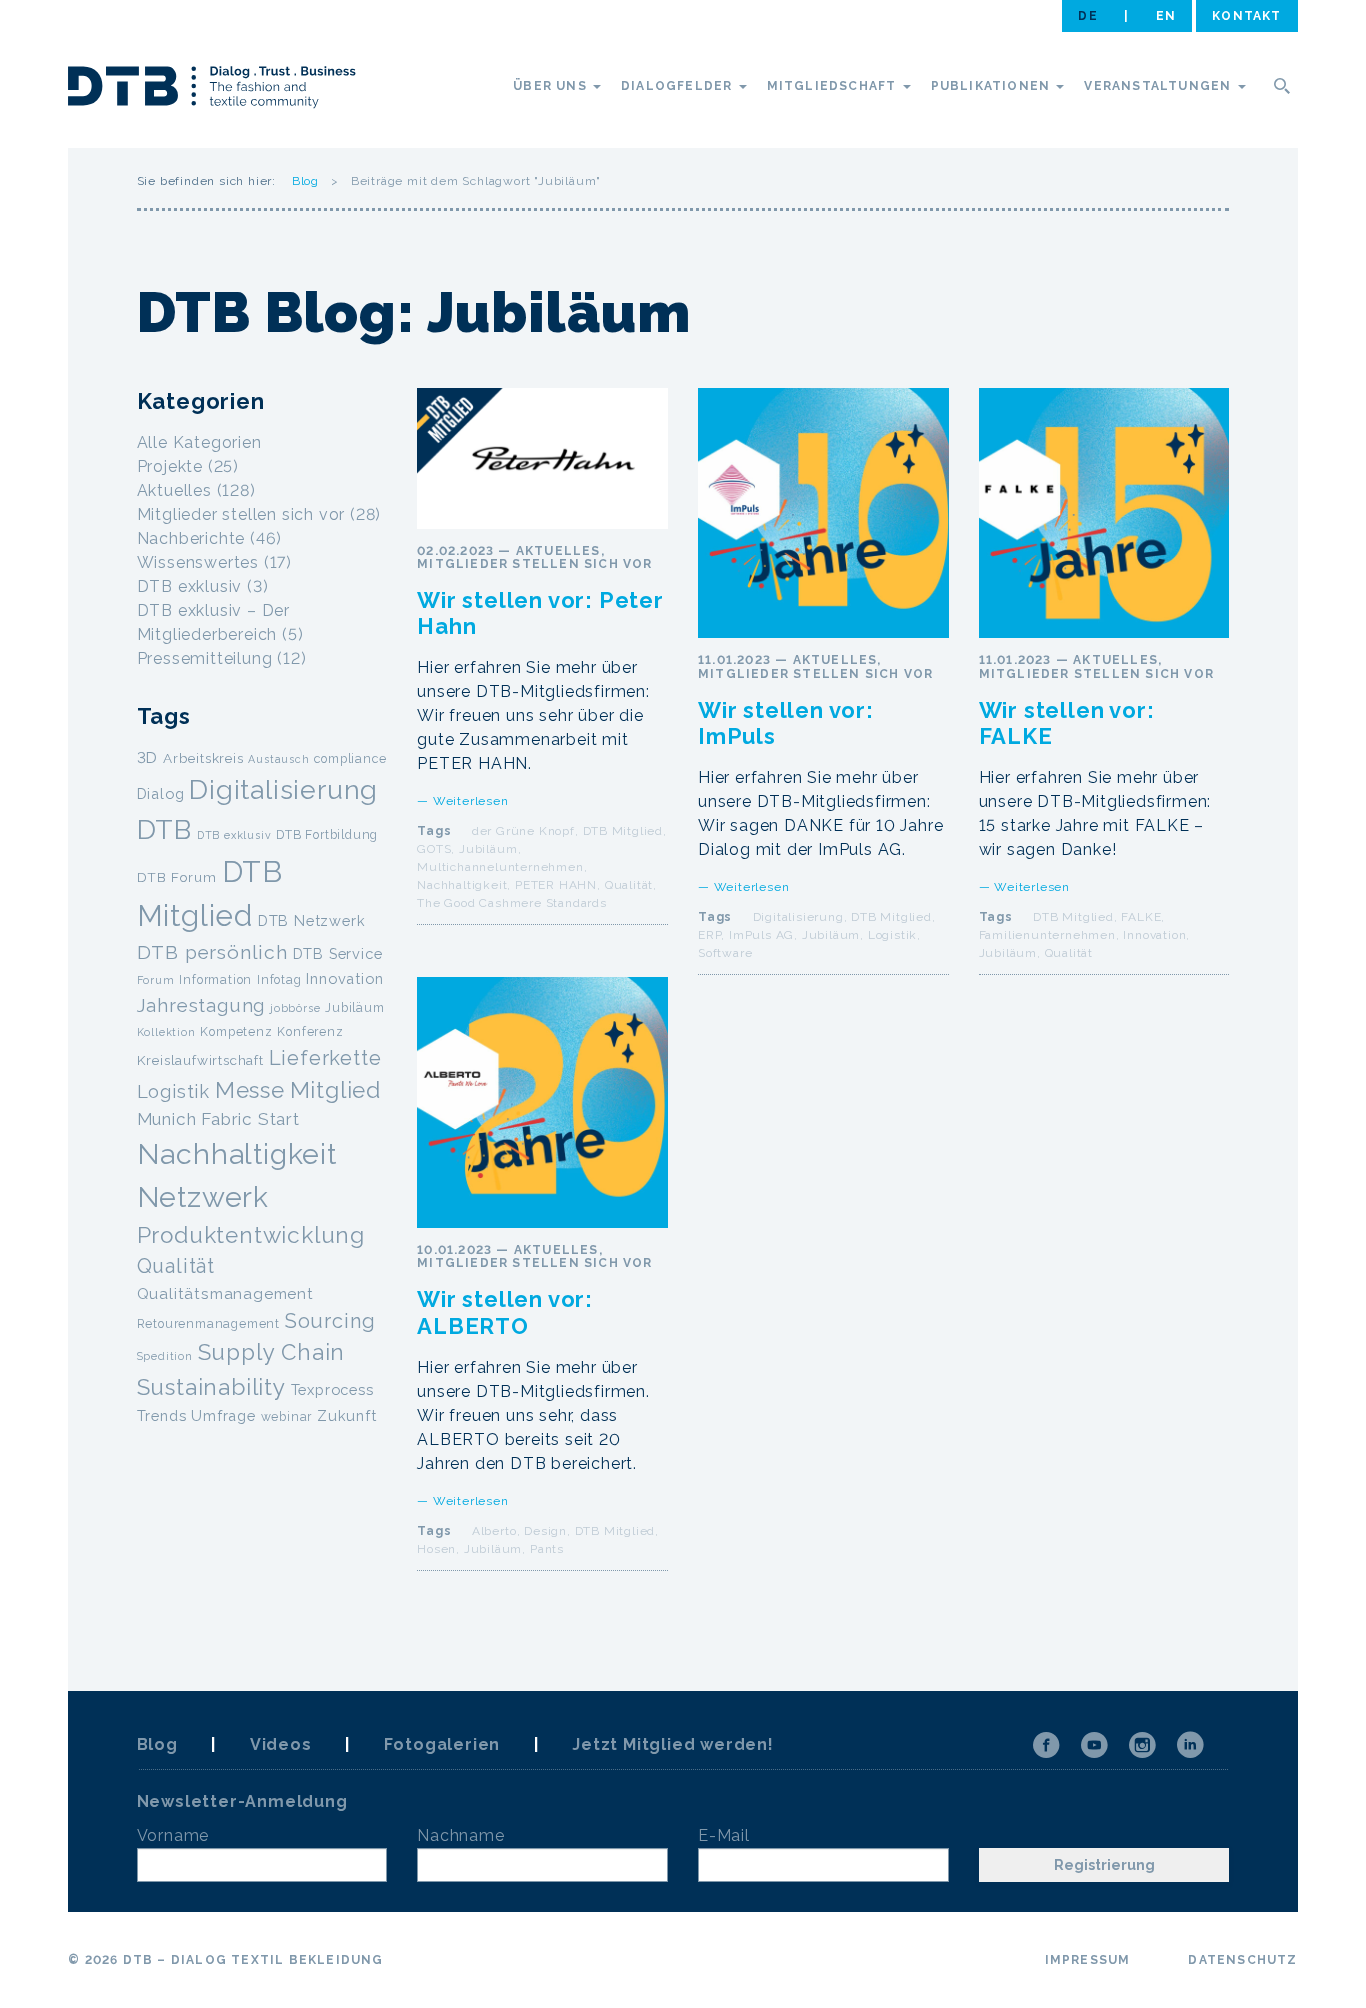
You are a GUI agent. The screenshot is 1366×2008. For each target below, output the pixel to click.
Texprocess (332, 1389)
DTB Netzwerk (312, 920)
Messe (250, 1090)
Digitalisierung (798, 917)
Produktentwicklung (251, 1235)
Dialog (161, 793)
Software (725, 953)
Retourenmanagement (208, 1323)
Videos (281, 1744)
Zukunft (347, 1415)
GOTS (434, 849)
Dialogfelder (679, 86)
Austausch (278, 759)
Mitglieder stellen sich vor (534, 564)
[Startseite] (212, 90)
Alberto (494, 1531)
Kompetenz (236, 1031)
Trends (162, 1415)
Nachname (460, 1835)
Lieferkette (325, 1058)
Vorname (173, 1835)
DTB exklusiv (190, 586)
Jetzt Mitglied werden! (673, 1744)
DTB (164, 829)
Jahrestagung (201, 1005)
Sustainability (211, 1387)
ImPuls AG (761, 935)
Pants (547, 1549)
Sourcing (330, 1321)
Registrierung (1104, 1865)
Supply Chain (272, 1352)
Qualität (629, 885)
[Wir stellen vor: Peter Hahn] (542, 458)
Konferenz (310, 1031)
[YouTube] (1094, 1745)
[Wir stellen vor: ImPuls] (823, 513)
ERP (709, 935)
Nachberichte (191, 538)
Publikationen (993, 86)
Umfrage (223, 1415)
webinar (287, 1416)
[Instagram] (1142, 1745)
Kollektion (166, 1032)
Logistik (892, 935)
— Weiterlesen (462, 801)
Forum (156, 980)
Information (215, 979)
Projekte (170, 466)
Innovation (1154, 935)
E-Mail (724, 1835)
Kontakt (1246, 16)
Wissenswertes (198, 562)
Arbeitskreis (203, 758)
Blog (305, 181)
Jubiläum (488, 849)
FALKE (1141, 917)
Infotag (279, 979)
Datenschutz (1242, 1960)
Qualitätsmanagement (225, 1294)
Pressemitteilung (205, 658)
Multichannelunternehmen (500, 867)
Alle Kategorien (199, 442)
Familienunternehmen (1047, 935)
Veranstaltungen (1159, 86)
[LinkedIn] (1190, 1745)
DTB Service (338, 953)
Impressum (1088, 1960)
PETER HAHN (556, 885)
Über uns (552, 86)
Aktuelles (558, 551)
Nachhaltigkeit (462, 885)
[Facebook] (1046, 1745)
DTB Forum (177, 877)
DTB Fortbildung (327, 834)
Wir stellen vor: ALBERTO (505, 1312)
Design (545, 1531)
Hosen (436, 1549)
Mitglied (335, 1090)
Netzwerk (203, 1197)
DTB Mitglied (623, 831)
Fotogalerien (442, 1744)
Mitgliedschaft (834, 86)
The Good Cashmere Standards (512, 903)
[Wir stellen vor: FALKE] (1104, 513)
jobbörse (295, 1008)
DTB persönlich (212, 952)
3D (148, 758)
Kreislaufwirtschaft (200, 1060)
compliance (350, 758)
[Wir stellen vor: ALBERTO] (542, 1102)
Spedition (165, 1356)
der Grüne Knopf (523, 831)
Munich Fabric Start (218, 1119)
